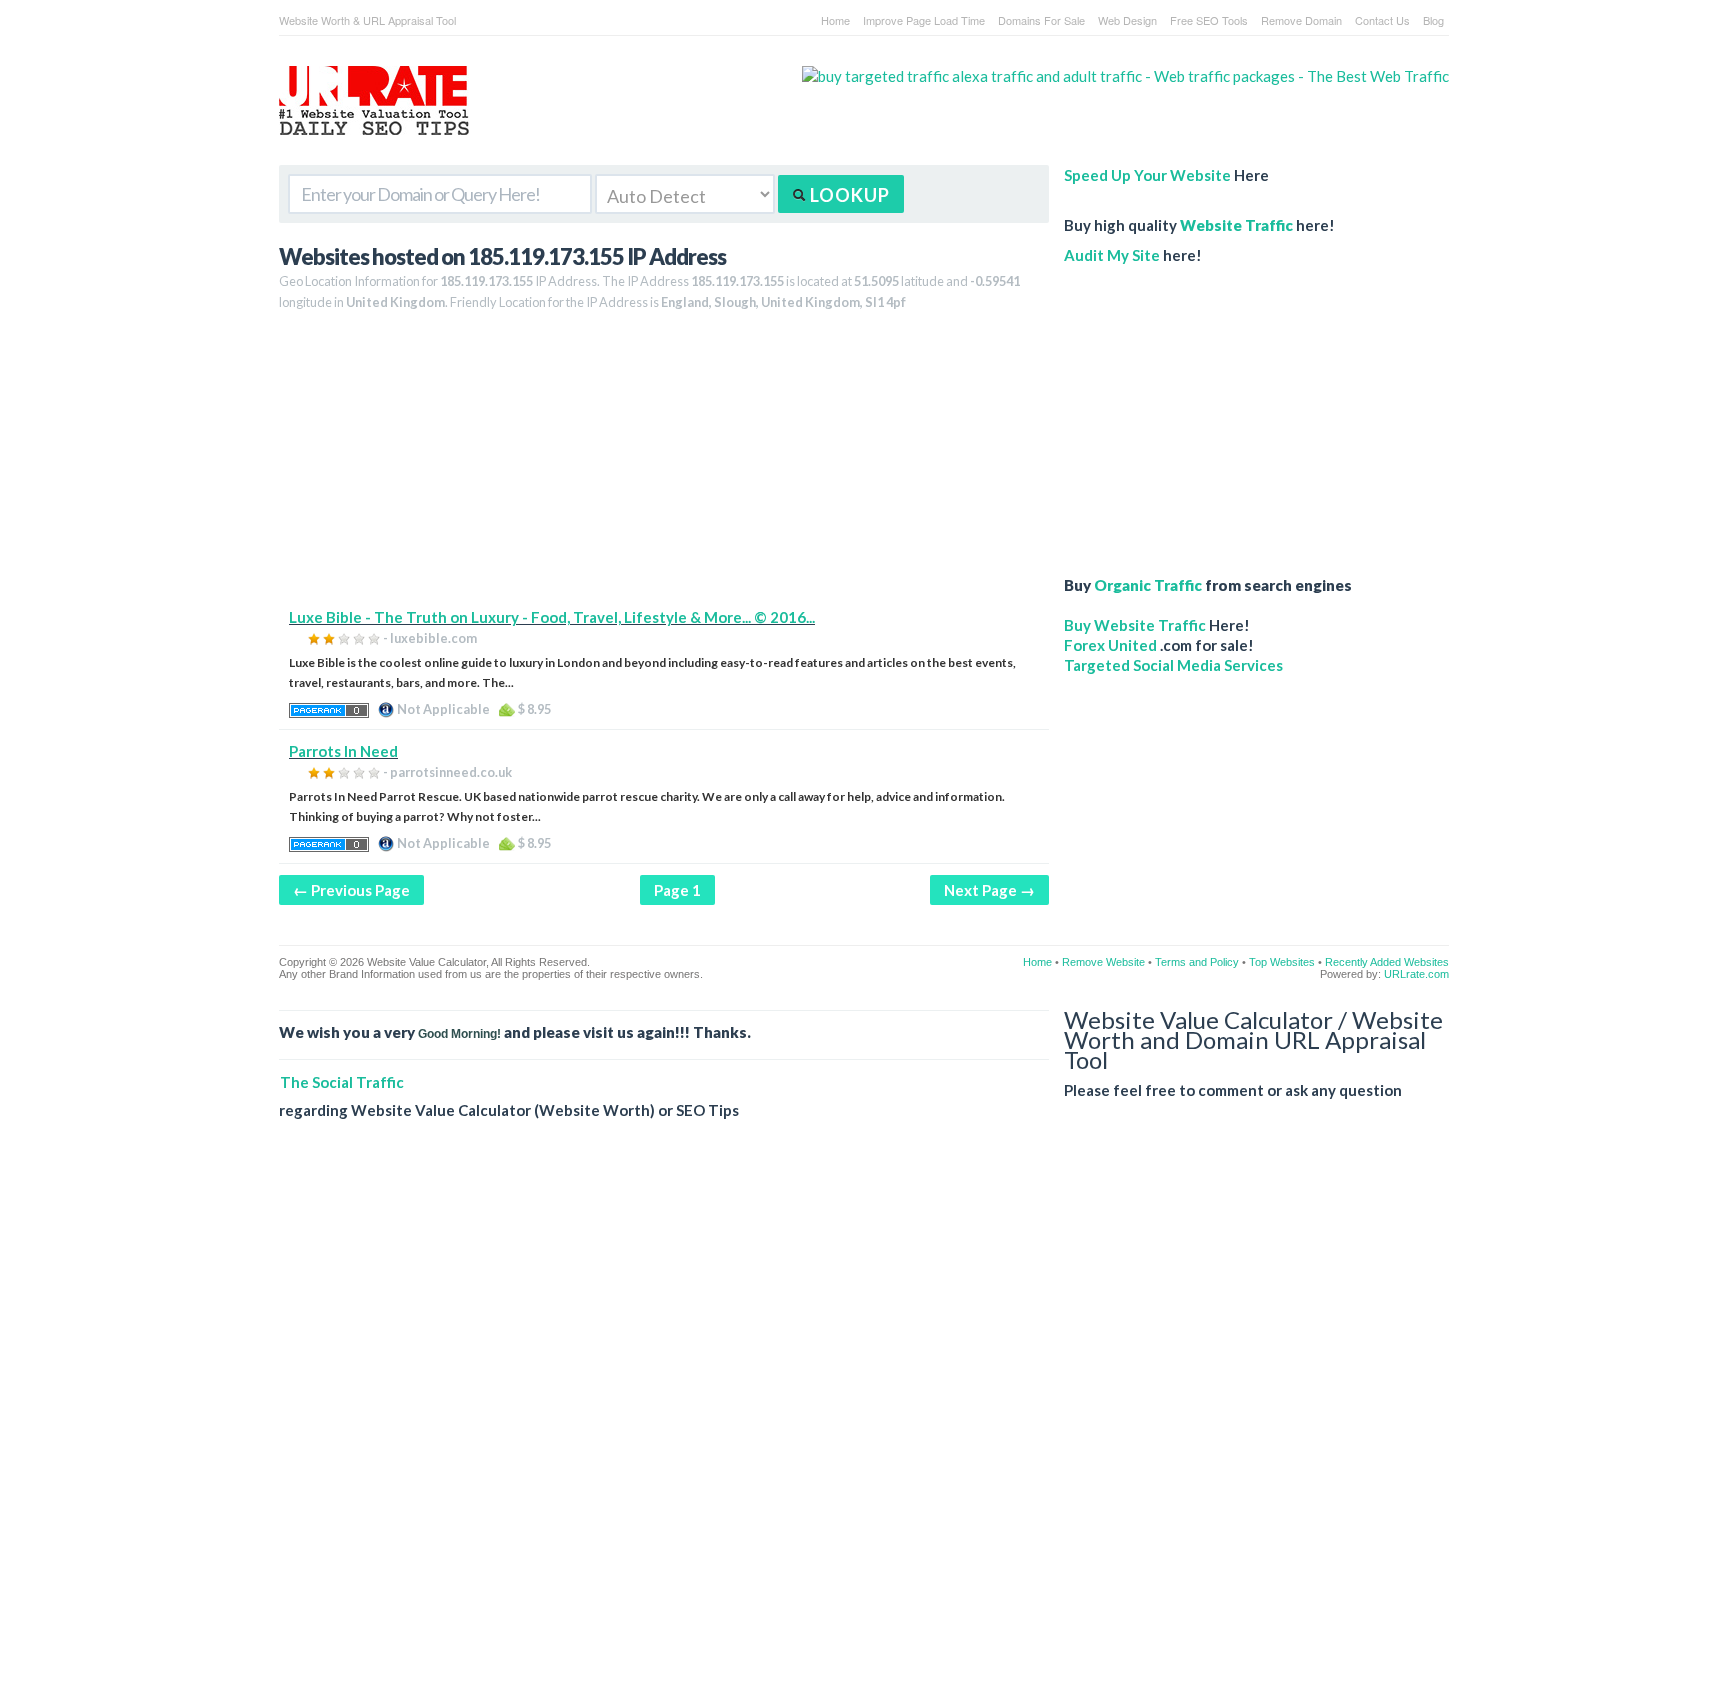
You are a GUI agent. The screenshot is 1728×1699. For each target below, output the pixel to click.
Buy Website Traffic (1135, 625)
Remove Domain (1301, 20)
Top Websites (1282, 962)
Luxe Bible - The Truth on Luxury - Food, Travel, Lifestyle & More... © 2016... (552, 617)
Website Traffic (1236, 225)
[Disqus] (864, 1425)
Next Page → (989, 890)
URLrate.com (1416, 974)
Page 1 (677, 890)
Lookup (848, 195)
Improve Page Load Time (924, 20)
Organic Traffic (1148, 585)
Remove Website (1103, 962)
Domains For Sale (1041, 20)
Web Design (1127, 20)
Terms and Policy (1197, 962)
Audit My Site (1112, 255)
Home (835, 20)
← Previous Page (351, 890)
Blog (1433, 20)
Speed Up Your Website (1147, 175)
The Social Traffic (342, 1082)
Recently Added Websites (1387, 962)
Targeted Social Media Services (1173, 665)
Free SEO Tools (1209, 20)
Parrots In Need (343, 751)
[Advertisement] (664, 467)
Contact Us (1382, 20)
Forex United (1110, 645)
